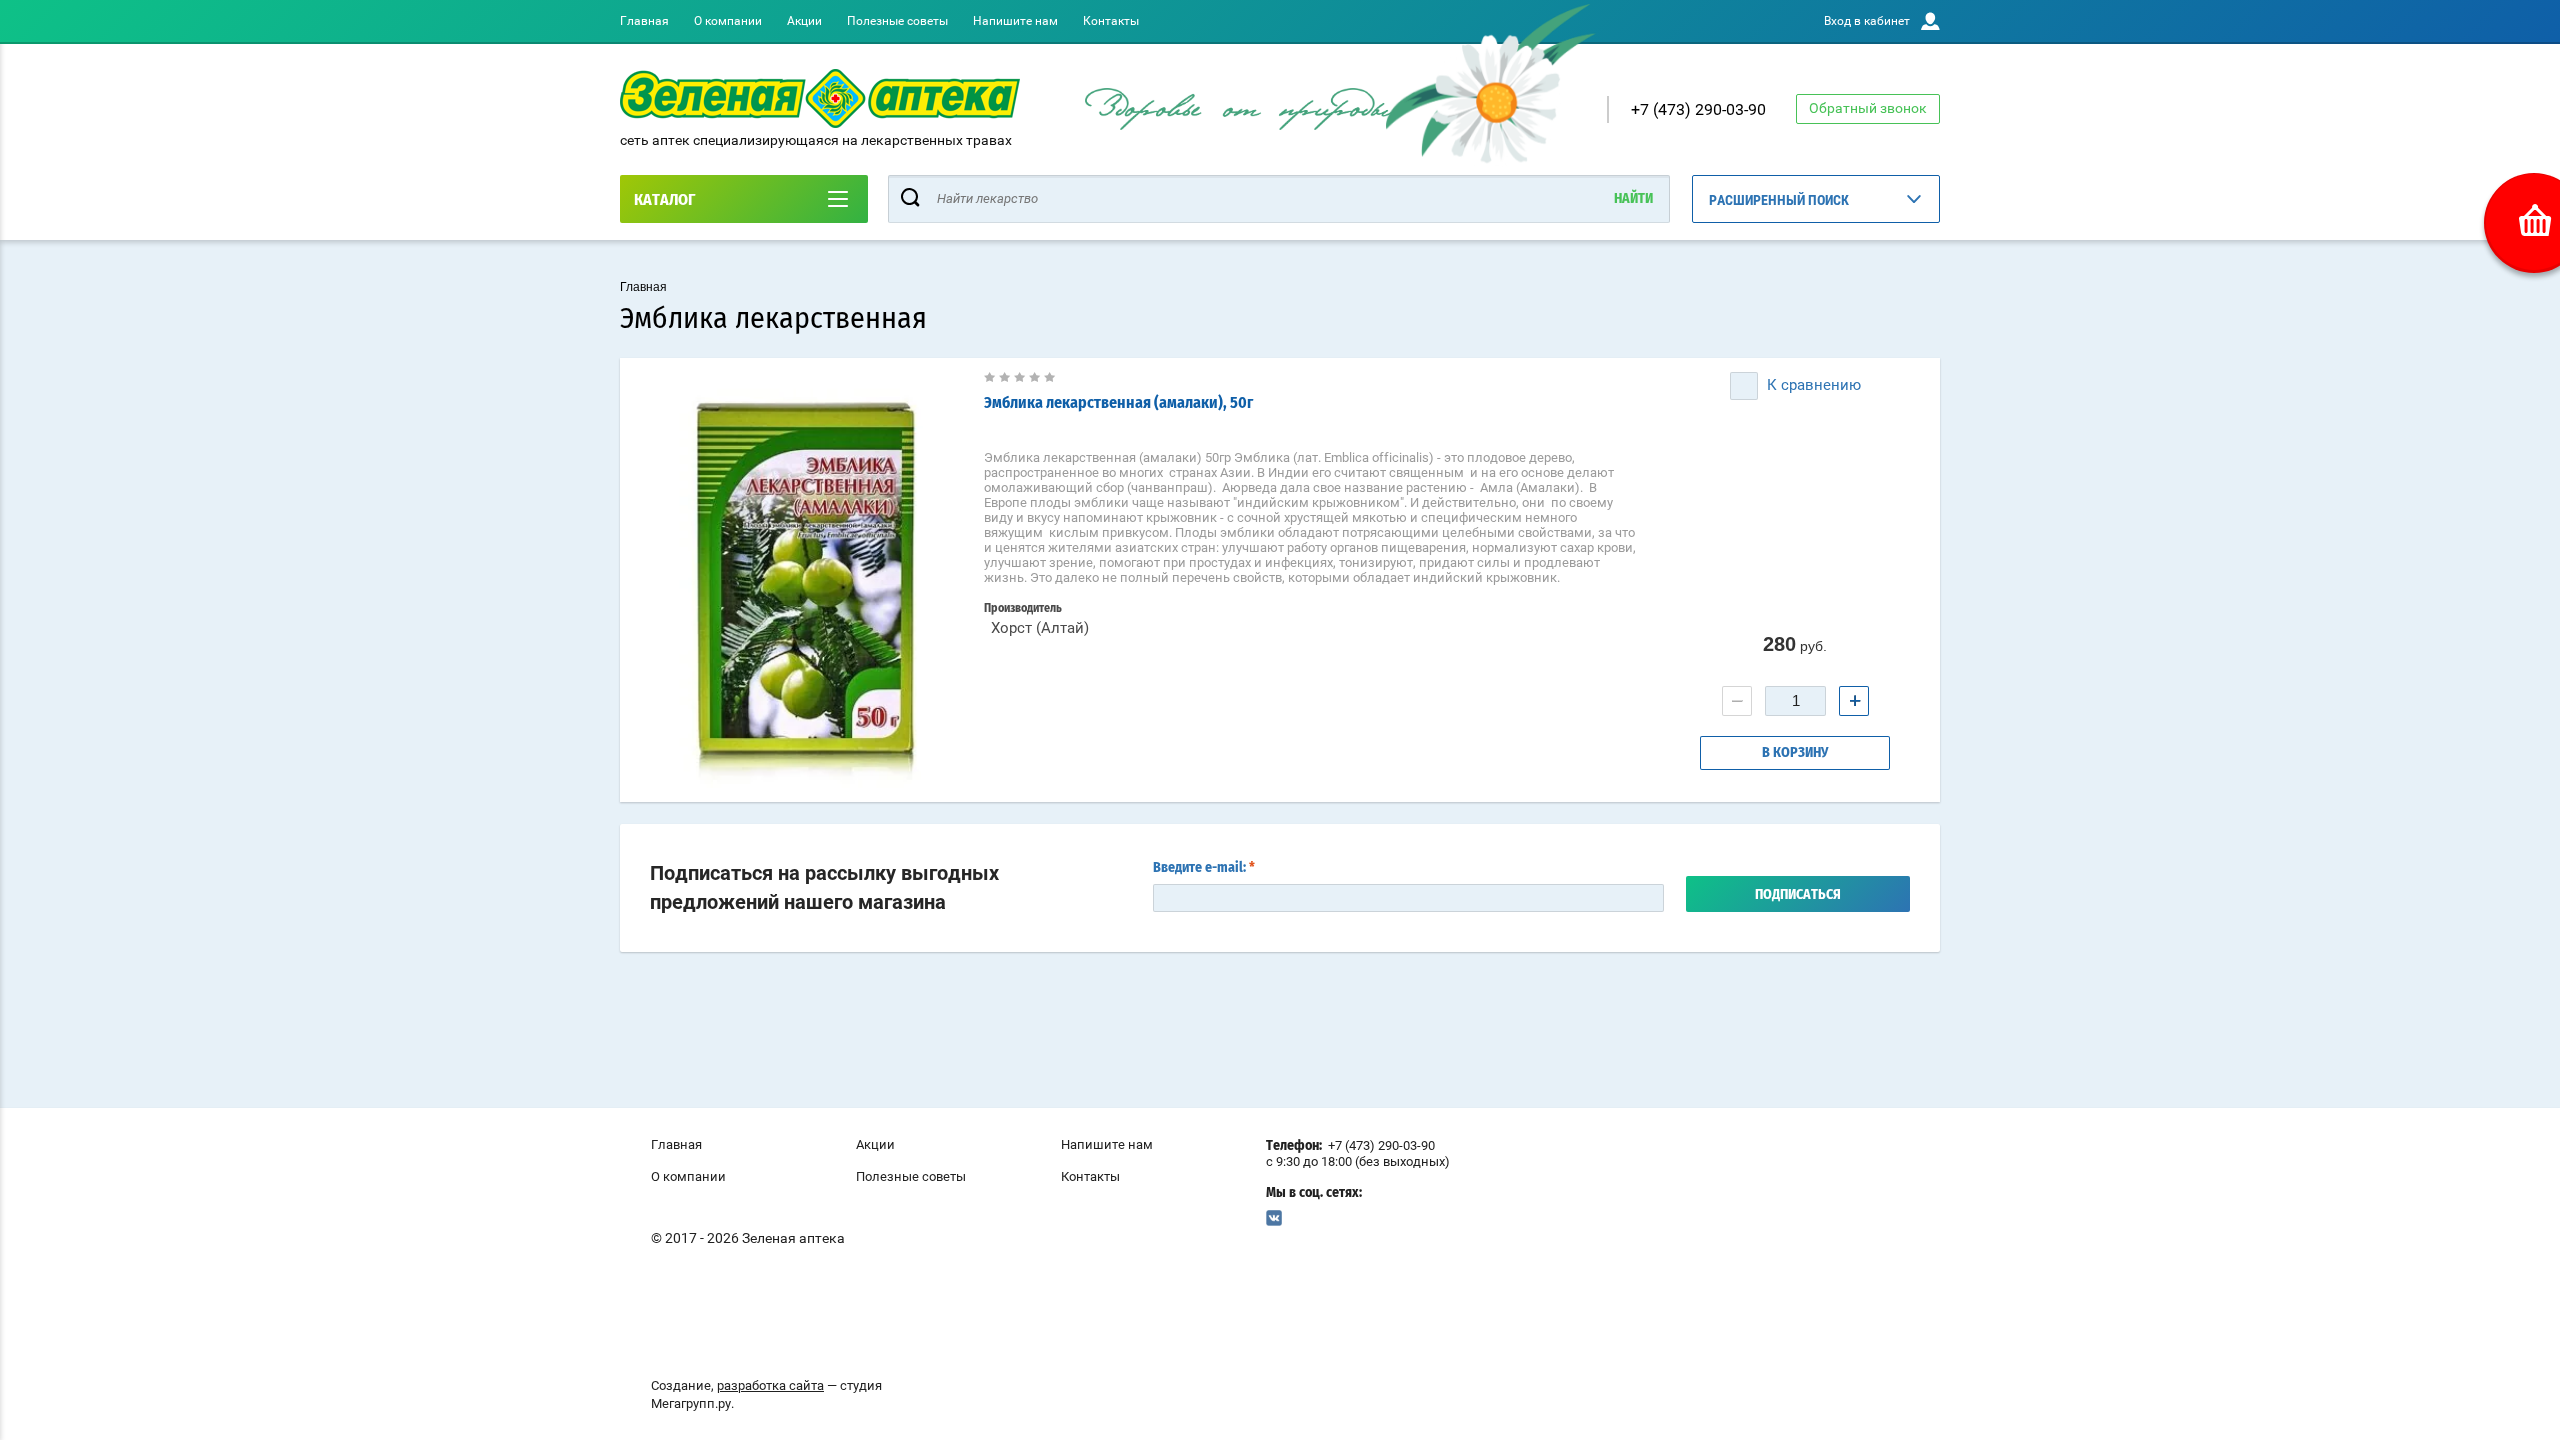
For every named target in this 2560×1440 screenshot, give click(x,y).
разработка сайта (770, 1385)
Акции (804, 21)
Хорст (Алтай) (1040, 628)
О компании (728, 21)
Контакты (1111, 21)
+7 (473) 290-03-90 (1698, 109)
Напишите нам (1015, 21)
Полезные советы (897, 21)
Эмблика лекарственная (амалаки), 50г (1118, 403)
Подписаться (1798, 895)
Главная (644, 21)
